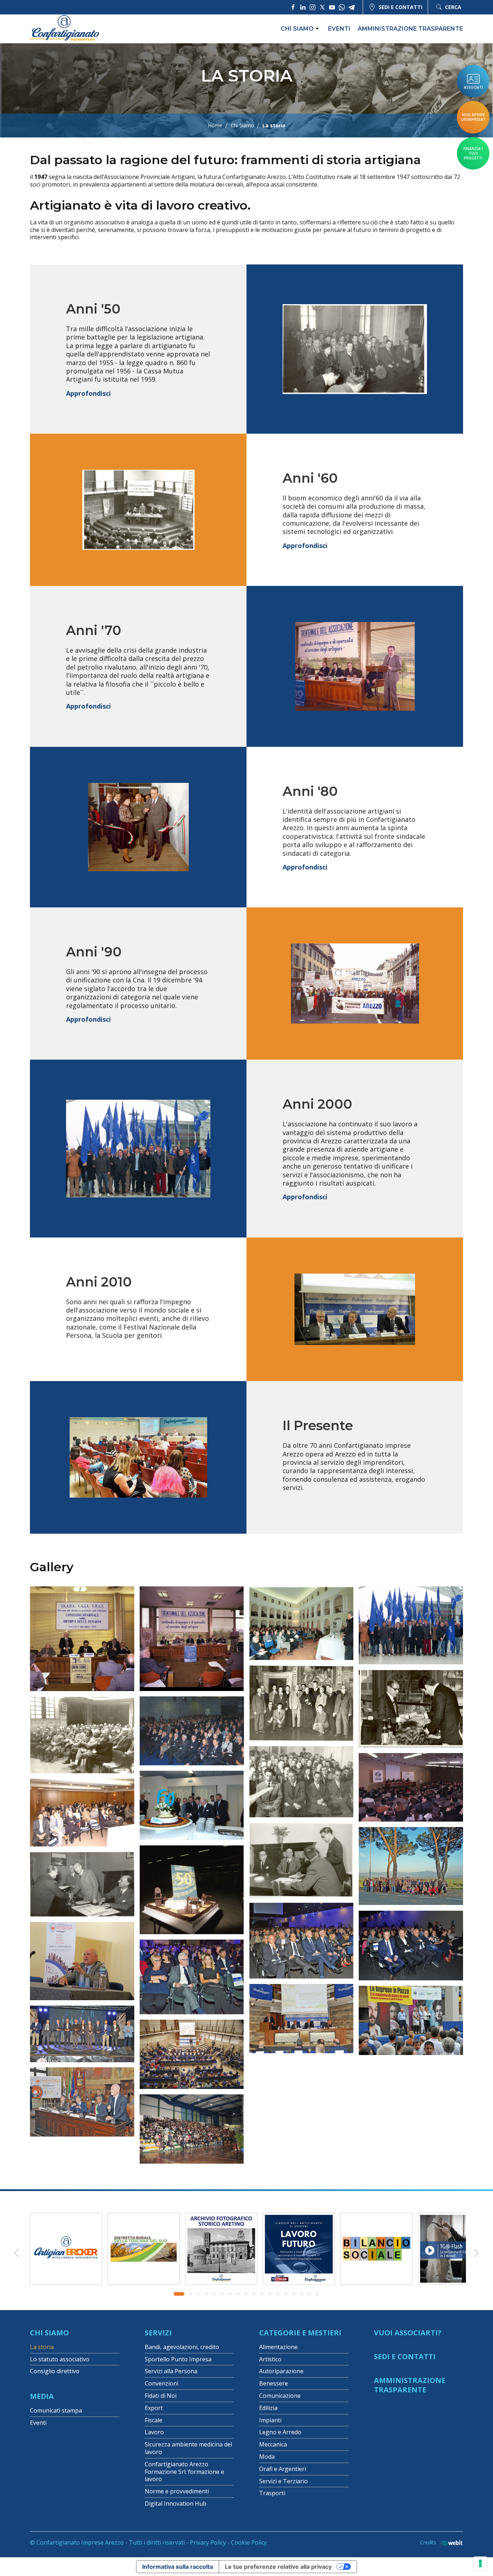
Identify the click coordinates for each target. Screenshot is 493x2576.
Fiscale (154, 2420)
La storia (42, 2347)
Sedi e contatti (400, 7)
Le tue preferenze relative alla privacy (278, 2567)
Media (42, 2396)
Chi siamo (297, 29)
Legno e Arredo (280, 2432)
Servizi (158, 2333)
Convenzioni (162, 2383)
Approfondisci (88, 393)
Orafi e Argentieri (283, 2469)
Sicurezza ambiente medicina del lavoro (188, 2448)
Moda (267, 2457)
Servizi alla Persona (171, 2371)
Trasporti (272, 2493)
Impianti (270, 2420)
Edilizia (268, 2408)
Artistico (270, 2359)
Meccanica (273, 2444)
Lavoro (154, 2432)
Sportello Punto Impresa (178, 2359)
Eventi (339, 29)
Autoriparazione (281, 2371)
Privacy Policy (208, 2542)
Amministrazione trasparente (410, 29)
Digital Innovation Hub (176, 2503)
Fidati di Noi (161, 2396)
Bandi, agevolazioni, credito (182, 2347)
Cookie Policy (249, 2542)
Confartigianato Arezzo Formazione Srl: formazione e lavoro (184, 2472)
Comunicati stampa (56, 2410)
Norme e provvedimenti (177, 2491)
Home (215, 126)
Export (154, 2408)
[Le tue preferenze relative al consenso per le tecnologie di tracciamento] (480, 2563)
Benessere (274, 2383)
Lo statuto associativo (60, 2359)
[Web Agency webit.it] (450, 2543)
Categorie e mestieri (300, 2333)
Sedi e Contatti (405, 2356)
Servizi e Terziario (283, 2481)
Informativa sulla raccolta (178, 2567)
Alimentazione (278, 2347)
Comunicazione (280, 2396)
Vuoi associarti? (408, 2333)
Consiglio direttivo (55, 2371)
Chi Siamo (242, 126)
